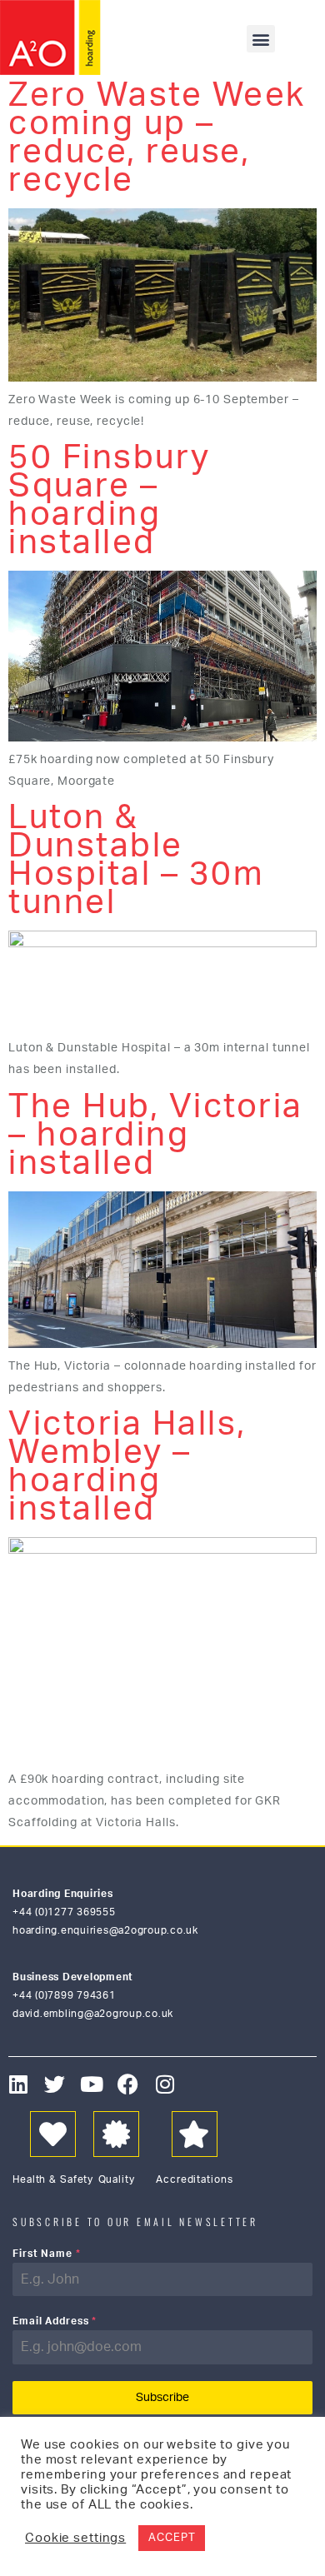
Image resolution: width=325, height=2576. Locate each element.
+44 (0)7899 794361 (64, 1995)
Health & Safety (53, 2179)
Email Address (55, 2321)
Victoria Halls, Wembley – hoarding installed (127, 1467)
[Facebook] (129, 2084)
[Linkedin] (19, 2084)
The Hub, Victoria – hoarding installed (156, 1136)
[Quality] (116, 2134)
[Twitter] (55, 2084)
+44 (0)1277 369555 (64, 1912)
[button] (261, 39)
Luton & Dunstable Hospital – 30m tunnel (136, 861)
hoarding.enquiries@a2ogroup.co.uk (105, 1930)
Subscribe (162, 2398)
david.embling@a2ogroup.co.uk (93, 2014)
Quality (117, 2179)
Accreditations (194, 2179)
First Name (47, 2254)
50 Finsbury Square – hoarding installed (110, 501)
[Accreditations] (195, 2134)
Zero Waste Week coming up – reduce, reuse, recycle (157, 138)
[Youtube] (92, 2084)
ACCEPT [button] (172, 2538)
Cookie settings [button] (75, 2538)
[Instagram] (165, 2084)
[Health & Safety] (53, 2134)
